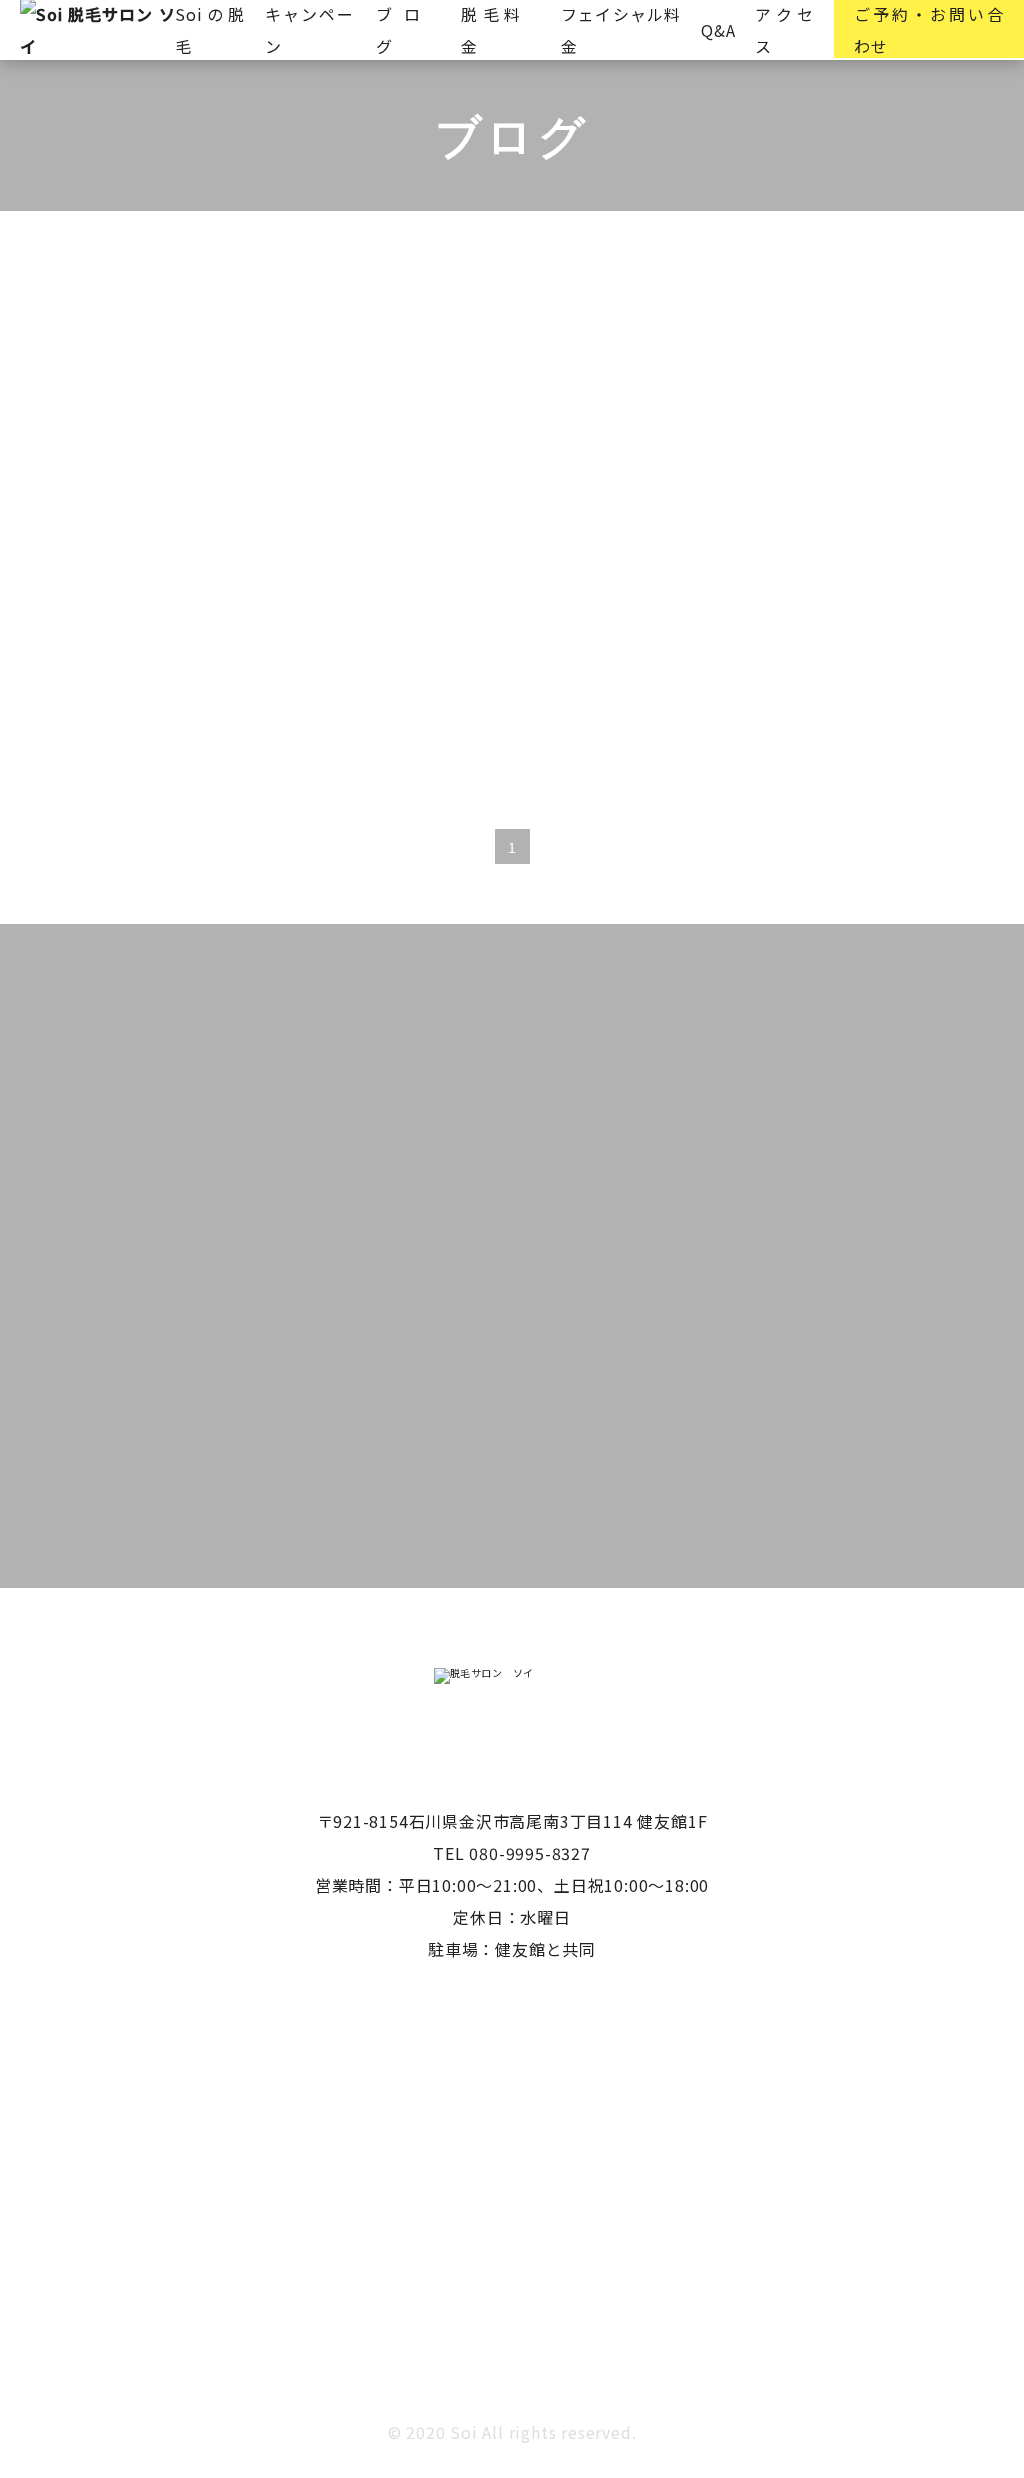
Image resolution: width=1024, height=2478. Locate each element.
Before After (90, 347)
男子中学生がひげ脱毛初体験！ (398, 511)
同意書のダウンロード (568, 1512)
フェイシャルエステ (115, 399)
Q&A (718, 30)
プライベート (279, 399)
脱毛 (606, 399)
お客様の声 (460, 347)
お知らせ (572, 347)
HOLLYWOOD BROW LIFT (278, 347)
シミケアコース (702, 347)
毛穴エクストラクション (459, 399)
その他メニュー (857, 347)
